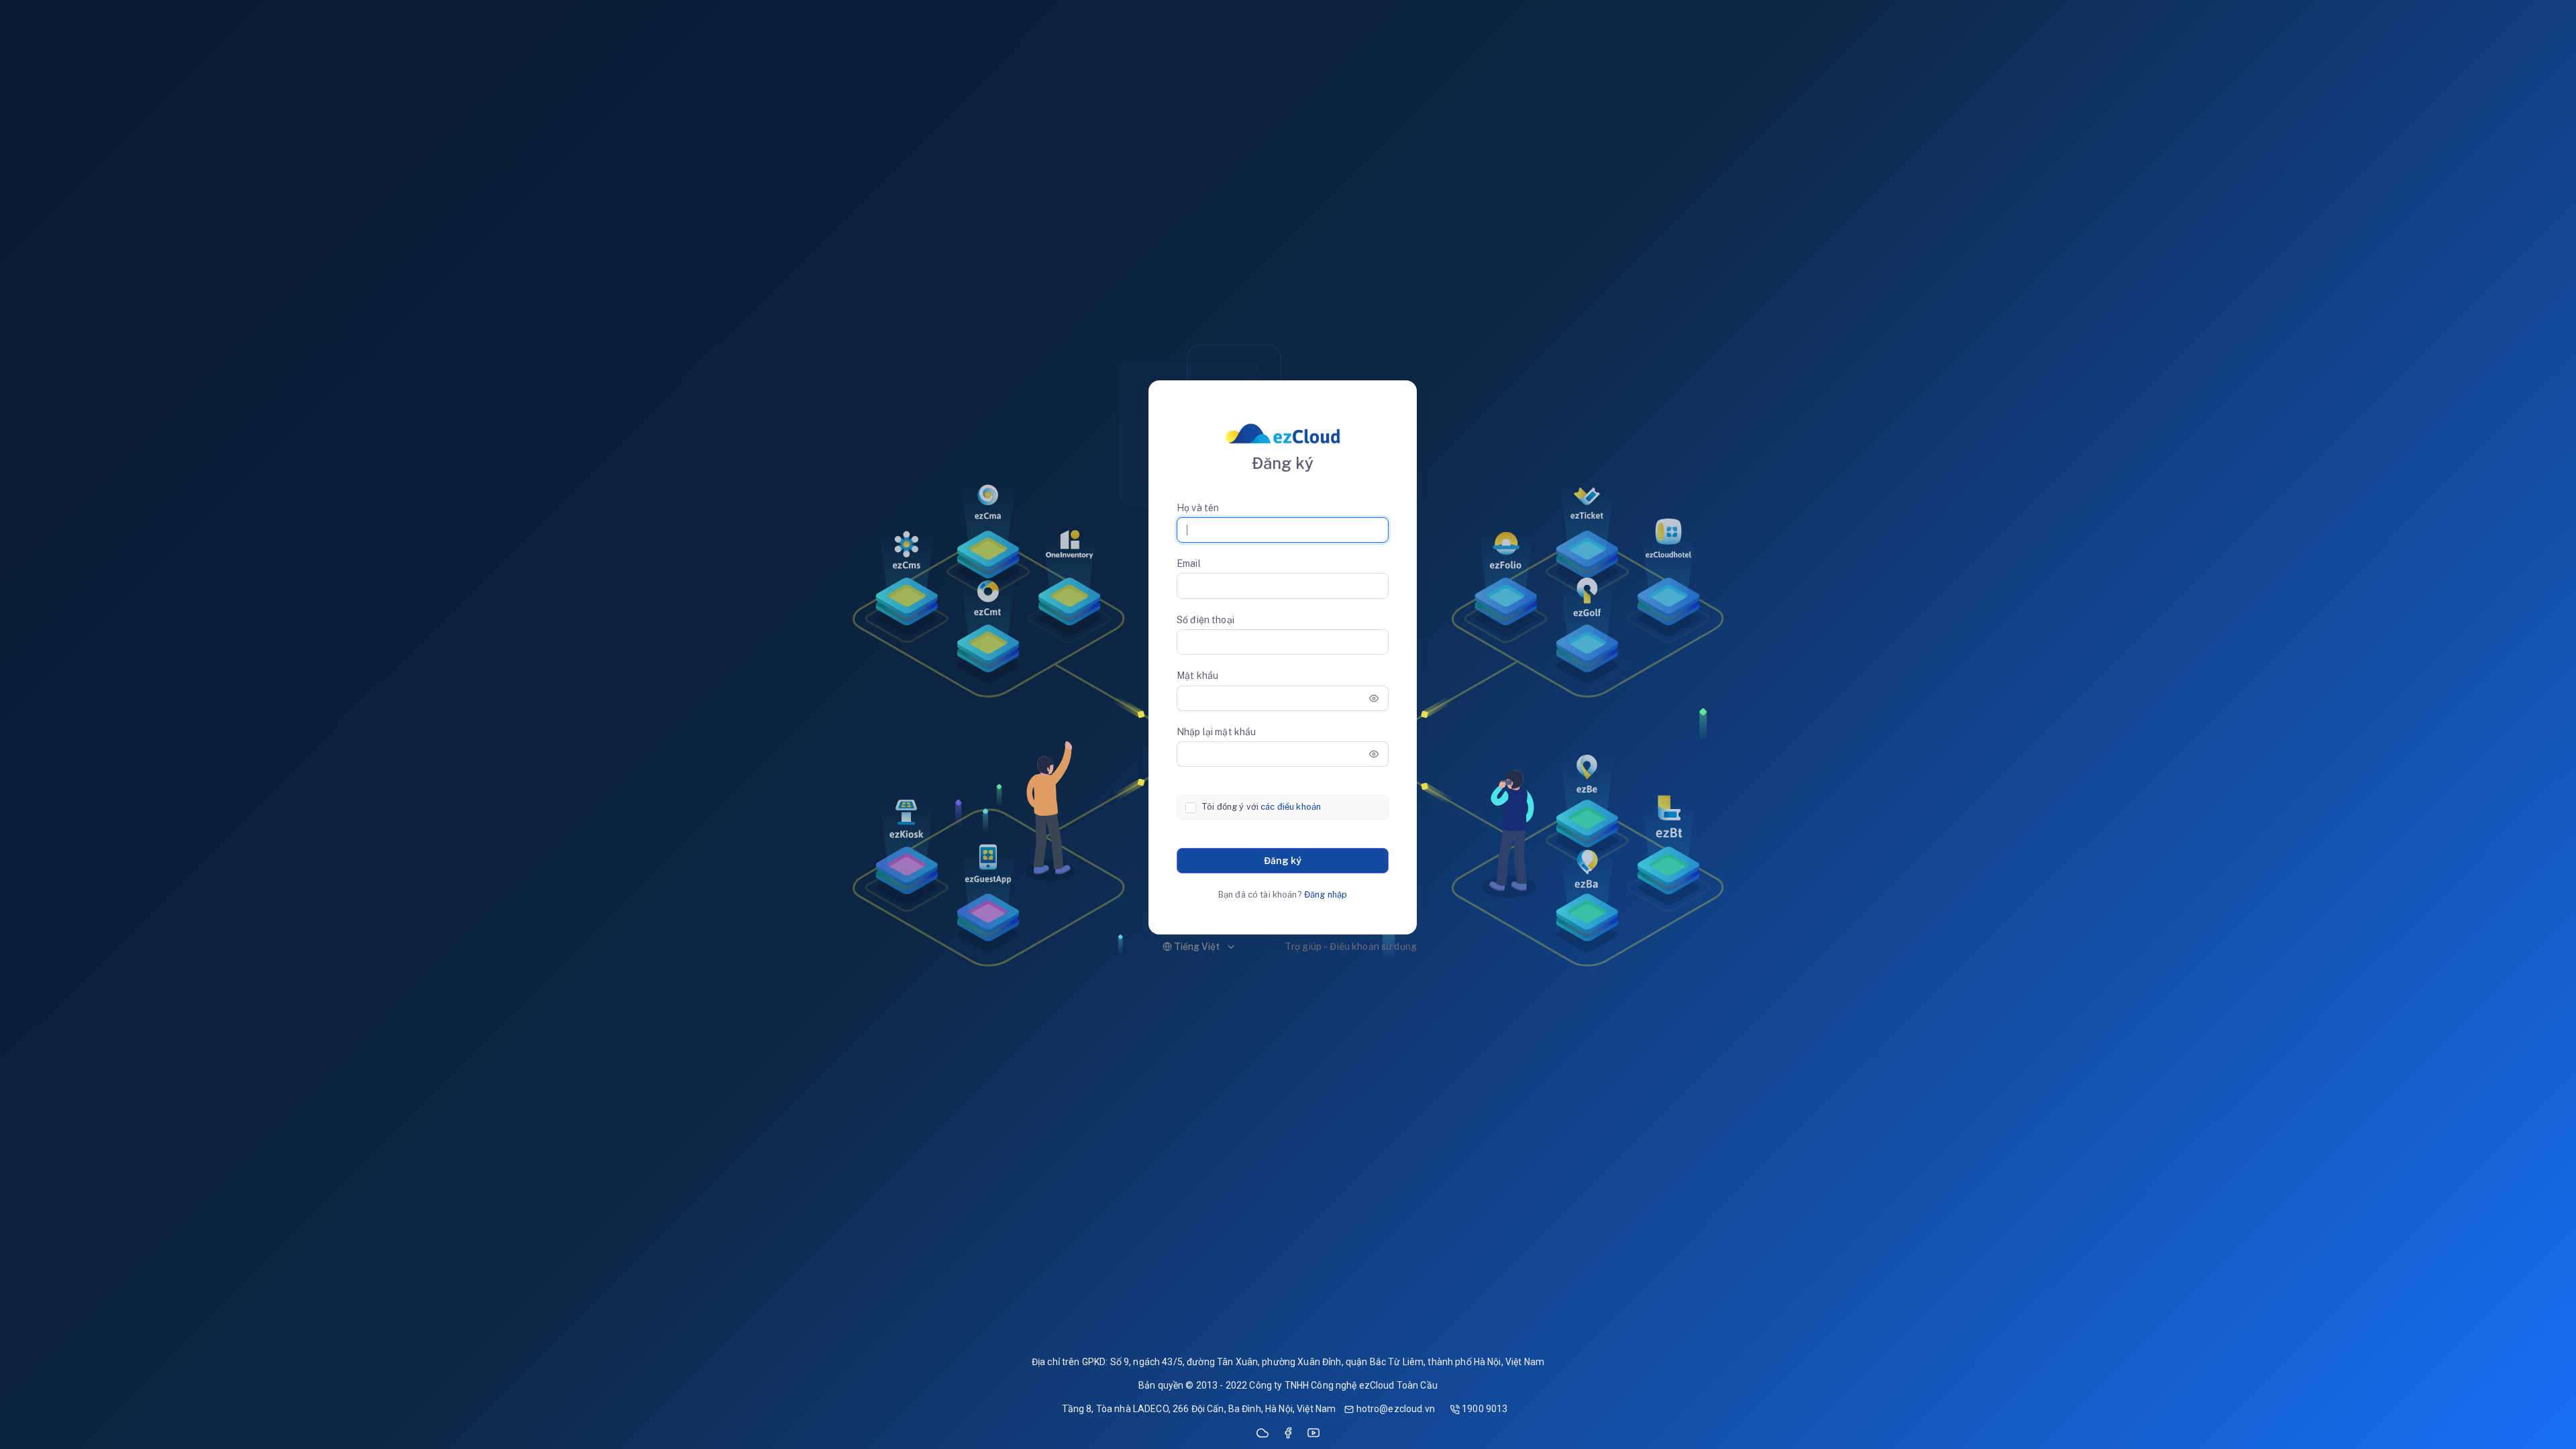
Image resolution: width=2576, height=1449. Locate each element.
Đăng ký (1283, 861)
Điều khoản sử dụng (1373, 947)
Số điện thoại (1205, 620)
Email (1189, 563)
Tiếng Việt (1196, 947)
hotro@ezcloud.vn (1394, 1409)
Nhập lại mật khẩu (1216, 732)
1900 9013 (1484, 1409)
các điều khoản (1291, 807)
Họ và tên (1198, 508)
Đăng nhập (1326, 895)
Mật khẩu (1197, 676)
